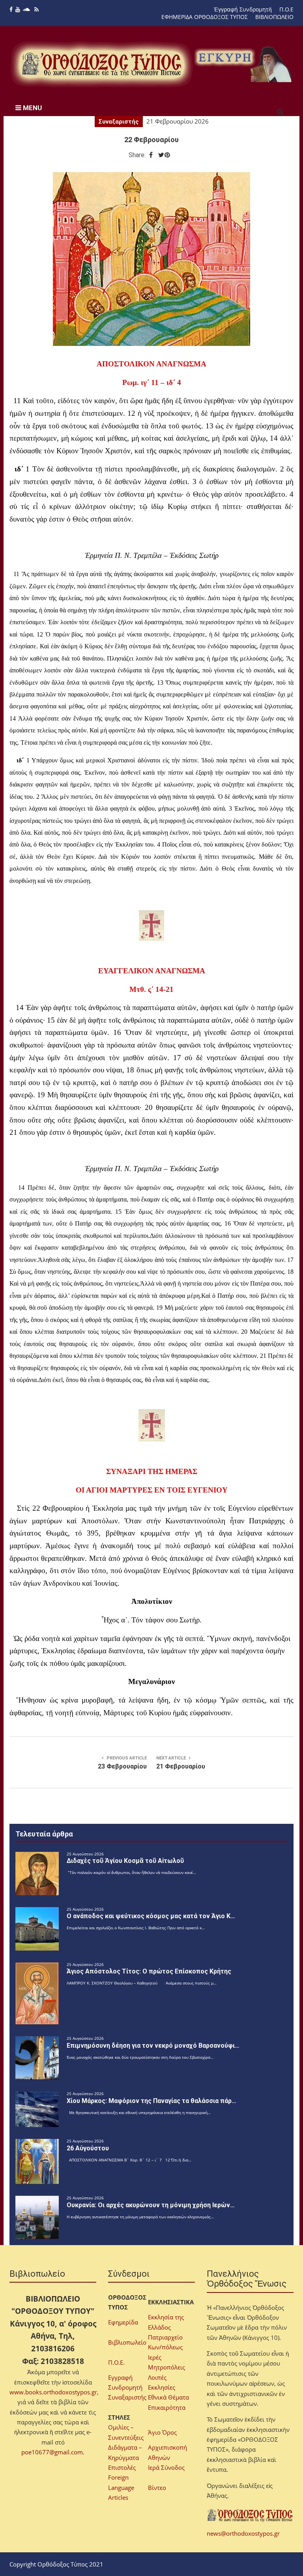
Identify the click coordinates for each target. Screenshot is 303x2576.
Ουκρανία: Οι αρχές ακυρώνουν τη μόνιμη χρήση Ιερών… (151, 2205)
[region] (244, 64)
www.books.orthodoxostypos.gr (53, 2392)
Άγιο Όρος (162, 2432)
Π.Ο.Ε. (116, 2362)
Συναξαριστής (119, 122)
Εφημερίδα (123, 2322)
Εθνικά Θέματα (168, 2397)
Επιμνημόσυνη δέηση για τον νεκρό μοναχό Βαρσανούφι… (153, 2046)
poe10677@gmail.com (52, 2452)
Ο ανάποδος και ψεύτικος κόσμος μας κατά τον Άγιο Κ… (151, 1916)
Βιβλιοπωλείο (127, 2342)
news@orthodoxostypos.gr (243, 2533)
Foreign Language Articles (121, 2487)
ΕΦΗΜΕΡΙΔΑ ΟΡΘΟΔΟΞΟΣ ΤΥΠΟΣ (205, 17)
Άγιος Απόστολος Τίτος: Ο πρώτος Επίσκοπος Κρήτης (149, 1971)
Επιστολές (122, 2467)
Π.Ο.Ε (286, 9)
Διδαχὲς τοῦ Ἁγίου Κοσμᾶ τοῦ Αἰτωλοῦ (125, 1861)
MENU (32, 108)
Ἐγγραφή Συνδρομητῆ (243, 9)
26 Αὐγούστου (88, 2148)
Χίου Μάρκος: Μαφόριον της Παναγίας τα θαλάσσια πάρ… (151, 2101)
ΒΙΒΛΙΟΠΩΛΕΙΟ (274, 17)
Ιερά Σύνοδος (166, 2467)
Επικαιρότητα (167, 2407)
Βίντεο (157, 2488)
